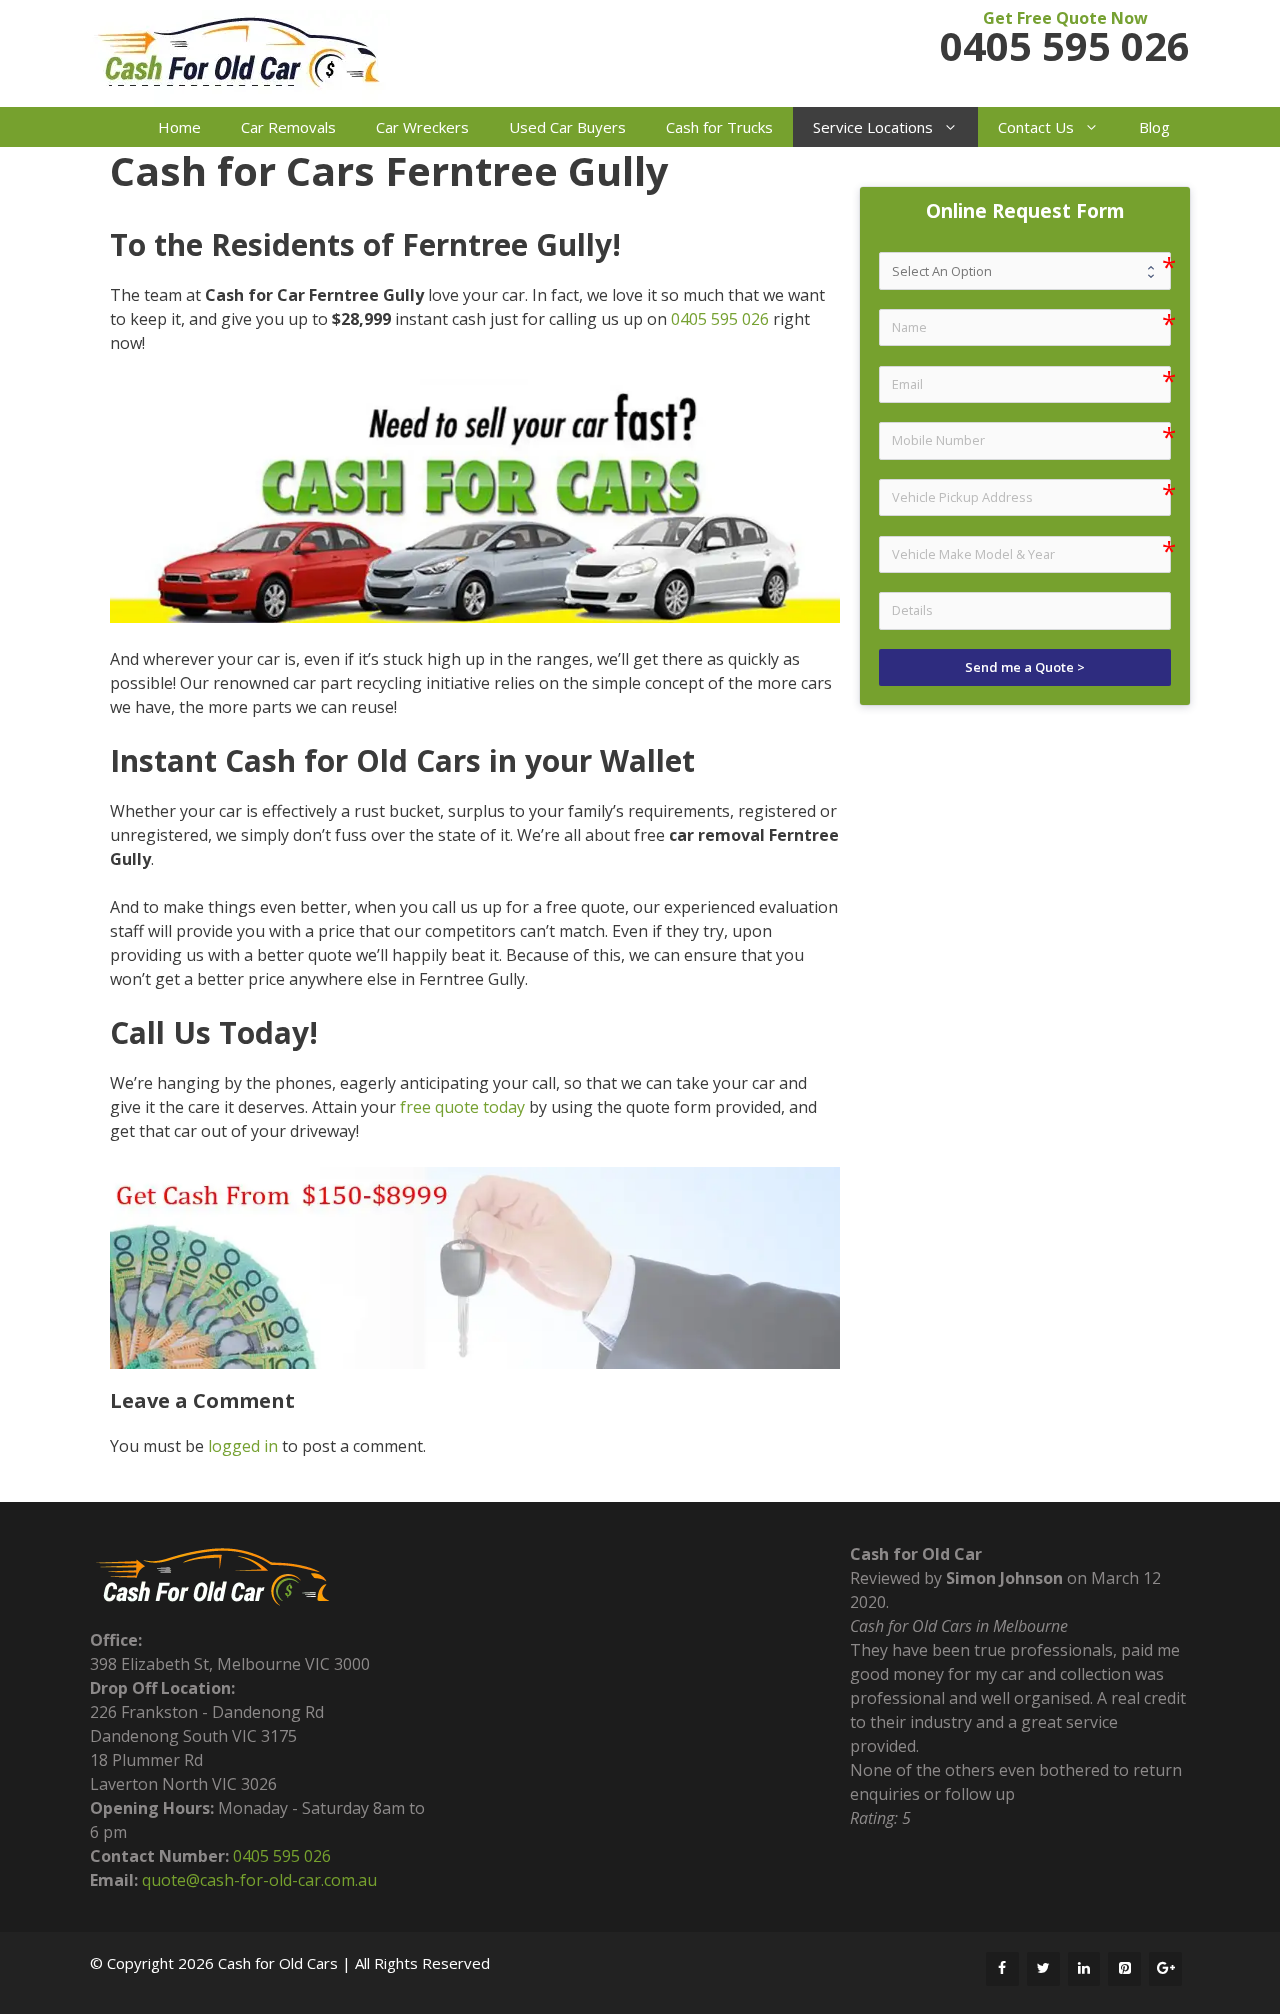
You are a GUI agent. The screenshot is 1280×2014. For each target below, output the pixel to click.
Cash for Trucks (719, 127)
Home (179, 127)
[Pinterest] (1124, 1969)
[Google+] (1165, 1969)
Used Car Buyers (567, 127)
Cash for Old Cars (278, 1963)
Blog (1154, 127)
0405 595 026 (1065, 46)
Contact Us (1036, 127)
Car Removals (288, 127)
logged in (243, 1446)
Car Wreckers (422, 127)
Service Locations (873, 127)
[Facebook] (1002, 1969)
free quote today (462, 1107)
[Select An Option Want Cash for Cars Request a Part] (1025, 270)
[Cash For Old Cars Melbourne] (240, 57)
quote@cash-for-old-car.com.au (259, 1880)
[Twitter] (1043, 1969)
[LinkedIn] (1084, 1969)
